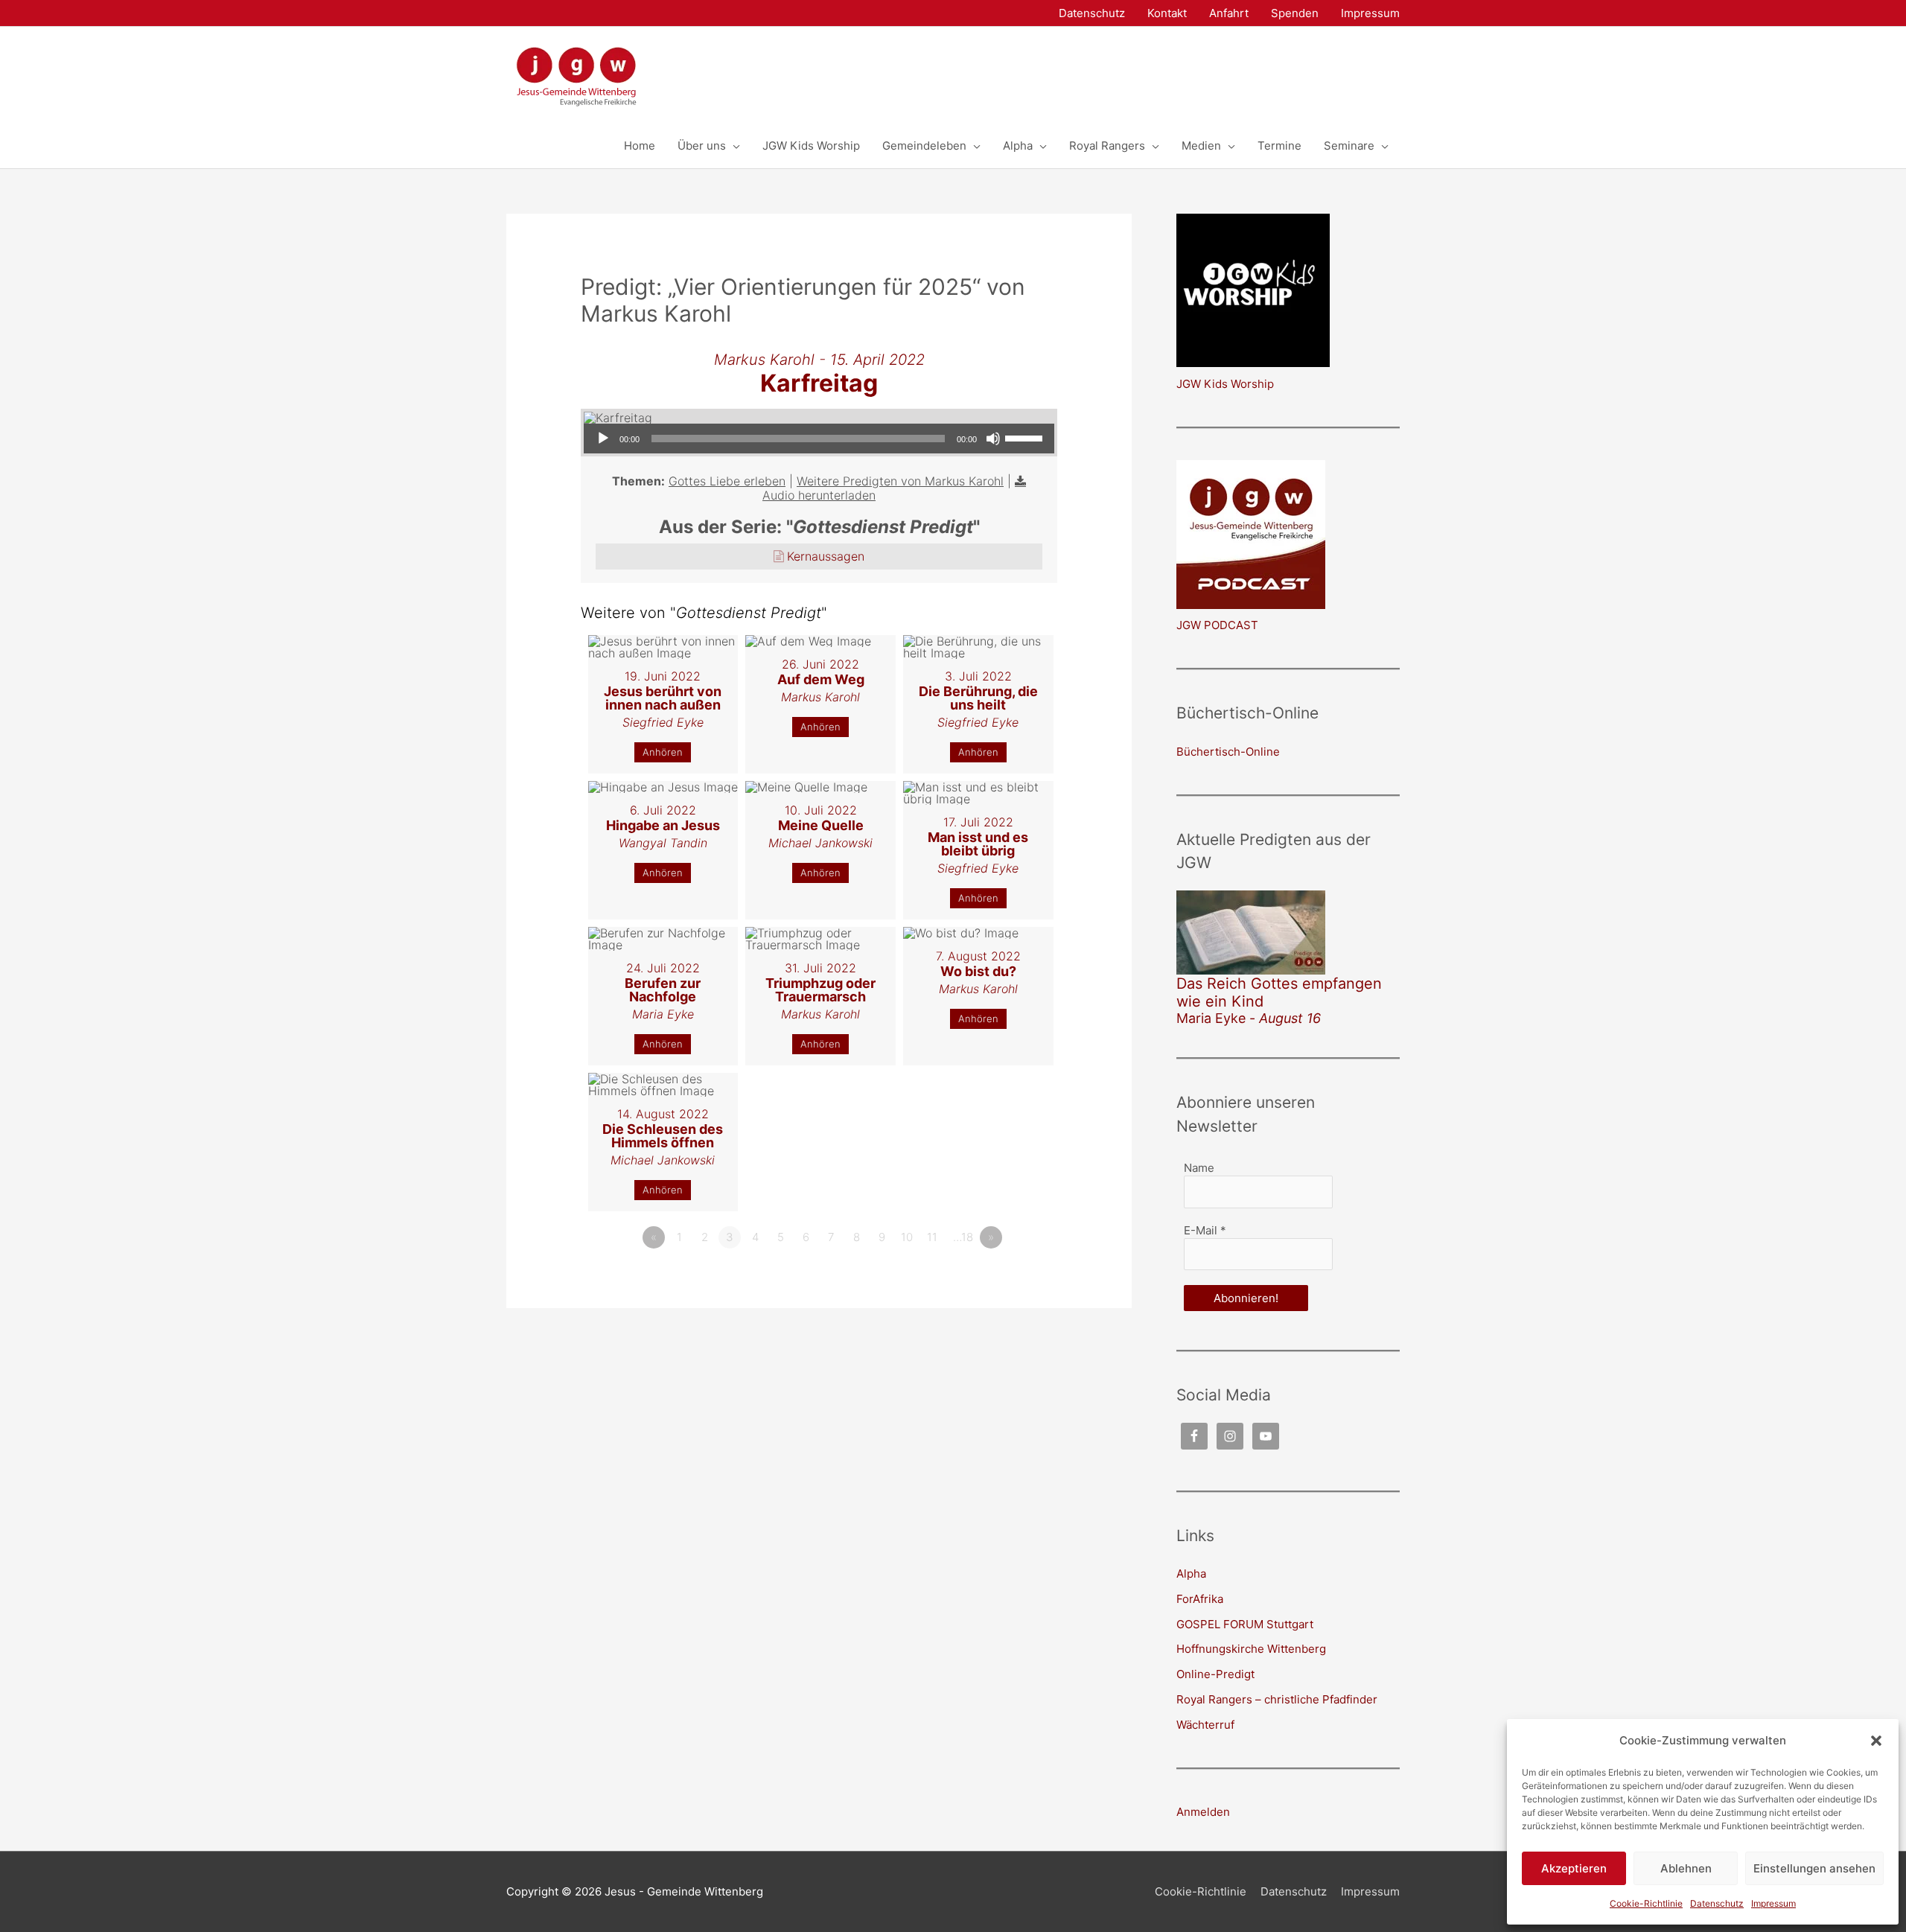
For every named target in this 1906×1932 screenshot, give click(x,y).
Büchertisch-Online (1228, 752)
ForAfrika (1200, 1599)
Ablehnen (1686, 1868)
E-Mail (1205, 1230)
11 (932, 1237)
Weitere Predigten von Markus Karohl (900, 481)
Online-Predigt (1215, 1674)
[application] (819, 439)
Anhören (663, 752)
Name (1199, 1168)
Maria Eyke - (1249, 1018)
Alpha (1191, 1574)
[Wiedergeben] (603, 439)
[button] (1876, 1741)
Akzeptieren (1574, 1868)
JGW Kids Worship (1225, 384)
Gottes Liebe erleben (727, 481)
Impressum (1773, 1903)
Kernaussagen (826, 556)
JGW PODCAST (1217, 625)
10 (907, 1237)
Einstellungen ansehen (1814, 1868)
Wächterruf (1205, 1725)
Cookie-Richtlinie (1646, 1903)
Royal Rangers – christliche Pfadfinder (1277, 1699)
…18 (963, 1237)
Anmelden (1203, 1812)
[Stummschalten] (993, 439)
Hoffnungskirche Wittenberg (1251, 1649)
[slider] (1026, 437)
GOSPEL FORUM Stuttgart (1245, 1624)
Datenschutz (1717, 1903)
